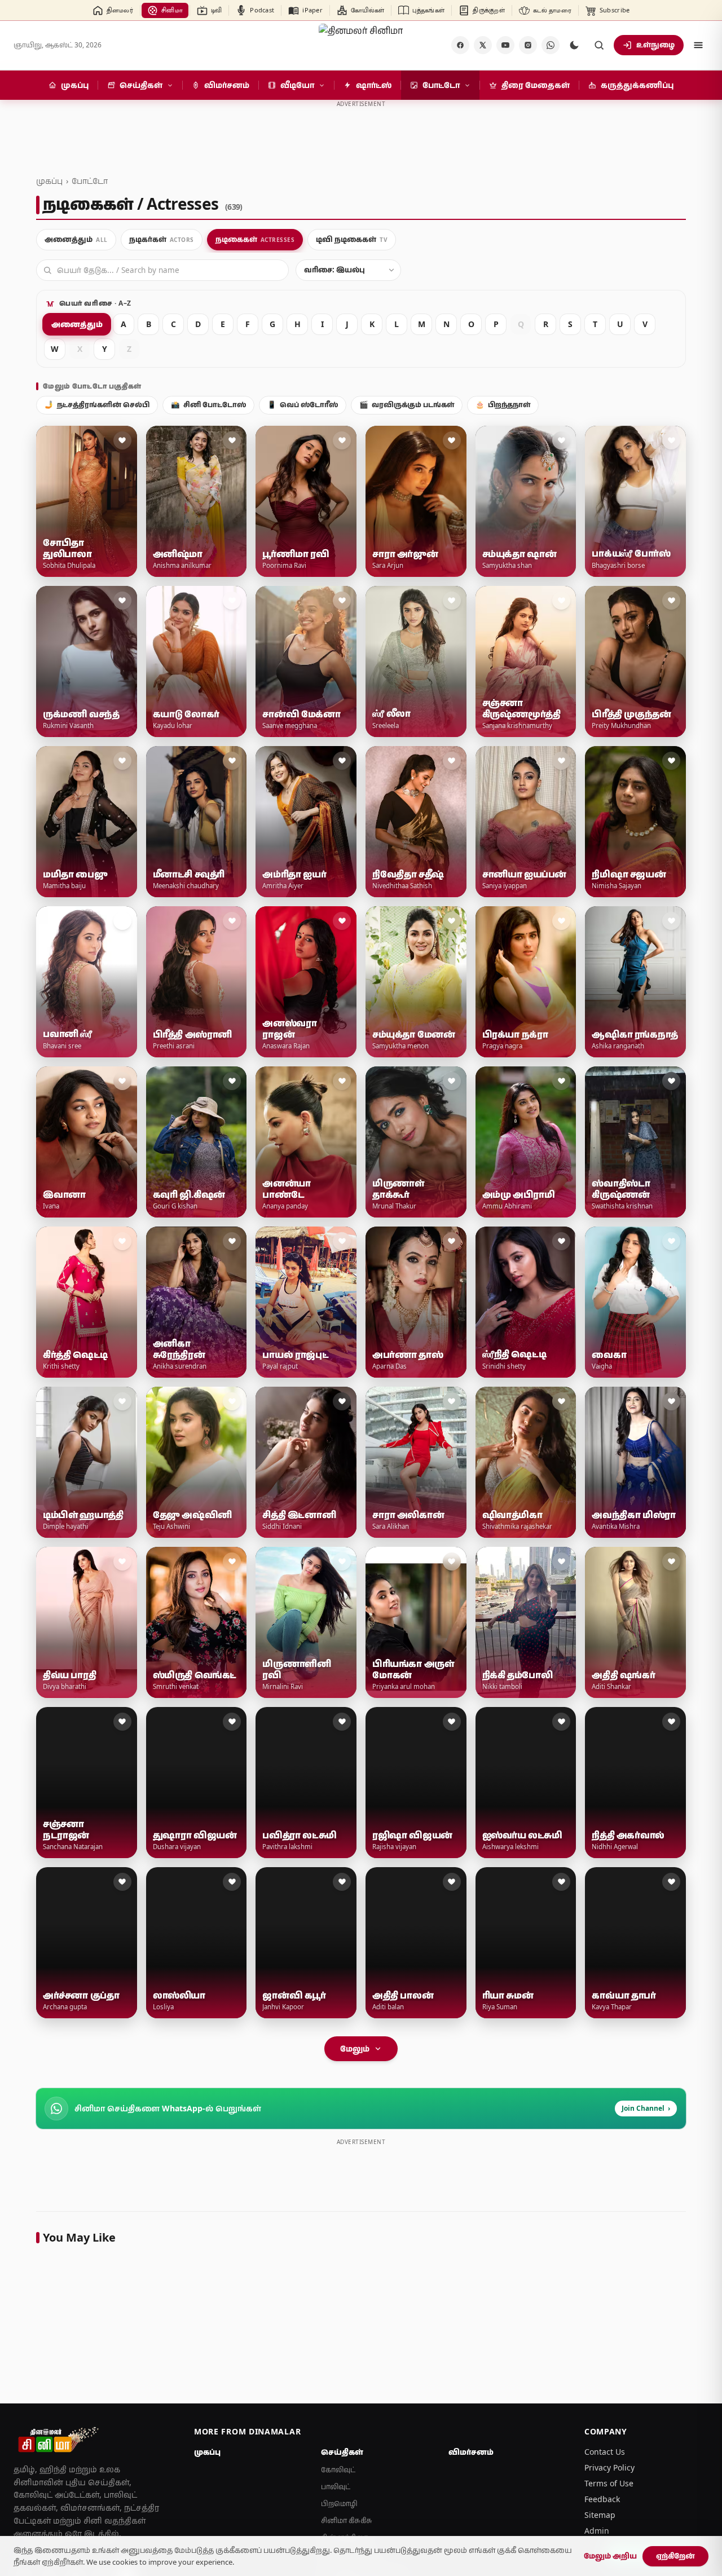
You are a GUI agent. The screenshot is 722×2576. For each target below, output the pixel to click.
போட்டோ (90, 181)
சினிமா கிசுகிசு (347, 2520)
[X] (483, 45)
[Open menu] (698, 45)
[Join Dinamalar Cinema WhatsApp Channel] (551, 45)
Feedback (602, 2499)
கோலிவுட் (338, 2470)
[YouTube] (505, 45)
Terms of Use (609, 2483)
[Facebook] (460, 45)
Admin (597, 2531)
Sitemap (600, 2515)
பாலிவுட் (336, 2487)
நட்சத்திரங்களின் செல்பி (97, 405)
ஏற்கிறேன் (675, 2556)
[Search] (599, 45)
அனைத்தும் (77, 324)
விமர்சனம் (471, 2452)
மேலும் (355, 2048)
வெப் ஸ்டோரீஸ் (303, 405)
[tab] (76, 240)
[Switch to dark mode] (574, 45)
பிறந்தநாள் (503, 405)
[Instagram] (528, 45)
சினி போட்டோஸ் (208, 405)
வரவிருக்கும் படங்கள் (407, 405)
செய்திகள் (342, 2452)
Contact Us (605, 2452)
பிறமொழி (339, 2504)
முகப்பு (49, 181)
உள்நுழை (655, 45)
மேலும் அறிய (610, 2556)
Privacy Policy (609, 2467)
